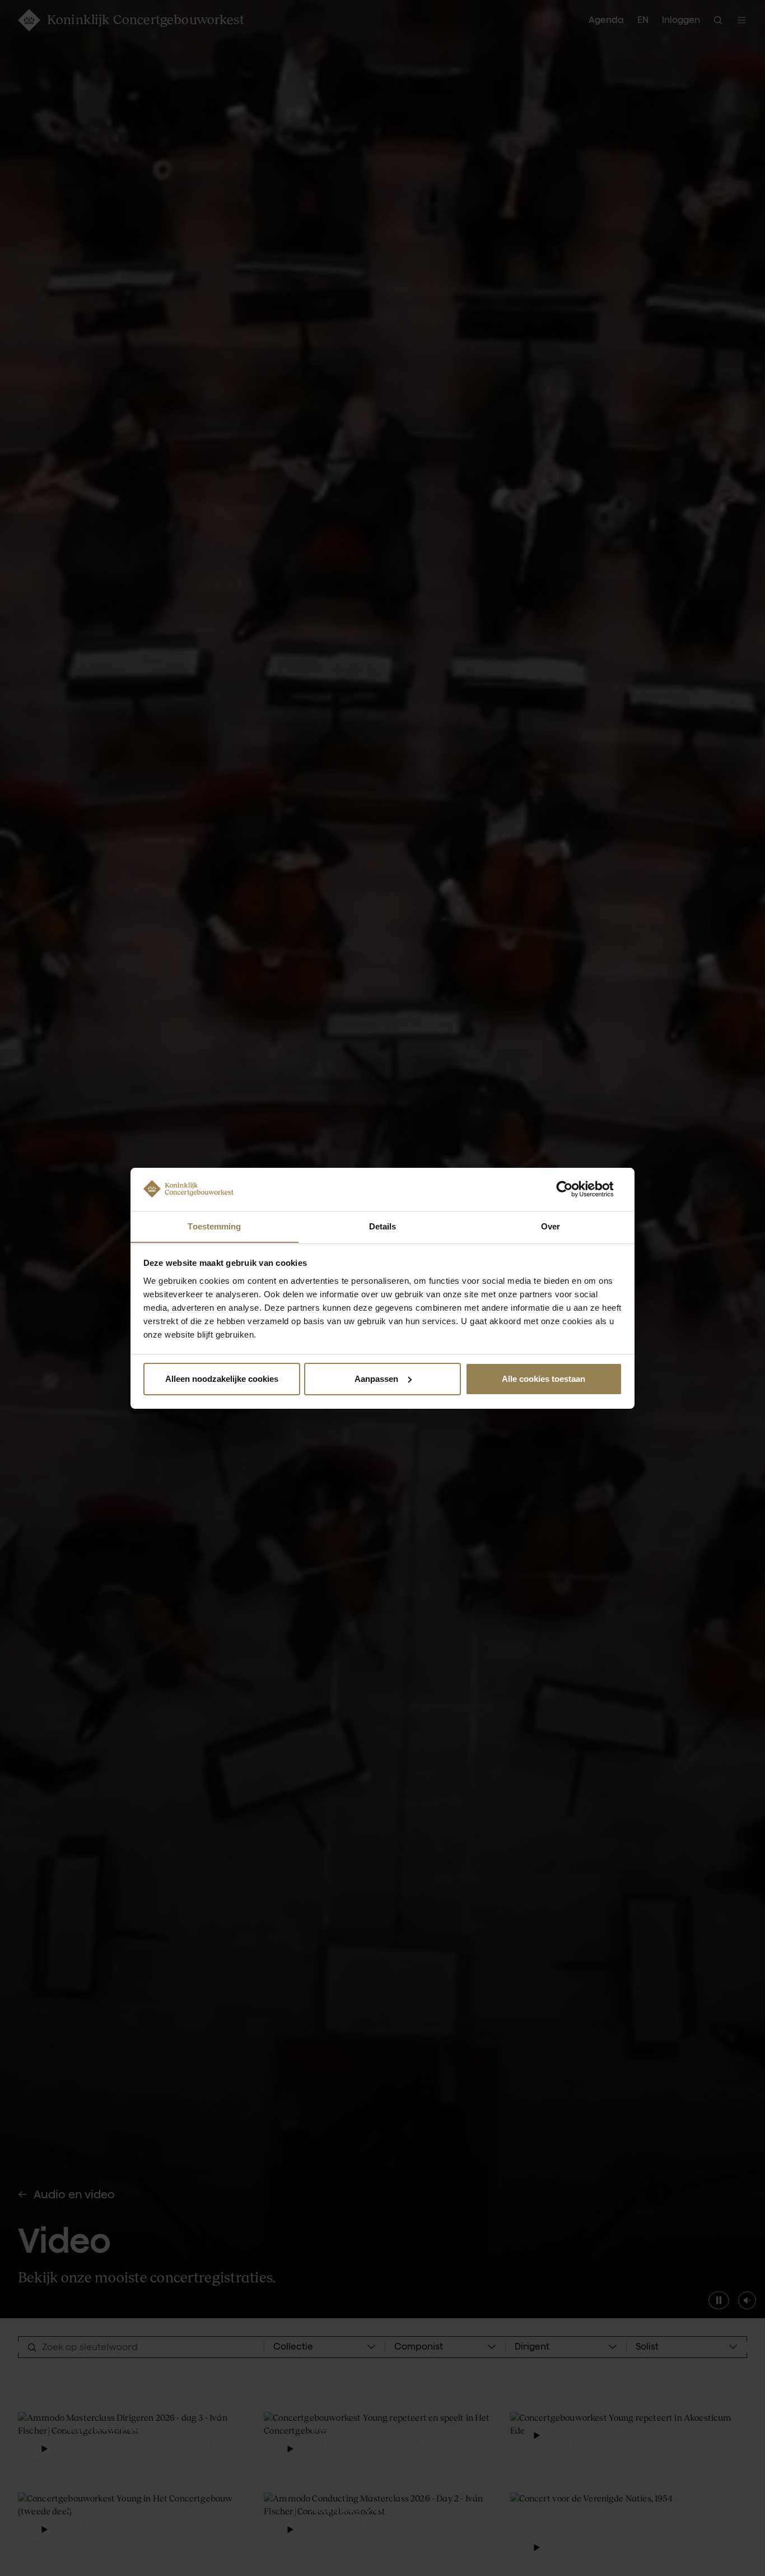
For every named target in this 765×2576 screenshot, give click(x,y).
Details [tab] (383, 1226)
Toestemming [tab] (214, 1226)
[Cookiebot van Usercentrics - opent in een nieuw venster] (573, 1189)
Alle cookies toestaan (544, 1379)
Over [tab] (551, 1226)
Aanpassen (376, 1379)
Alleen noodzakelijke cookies (222, 1379)
